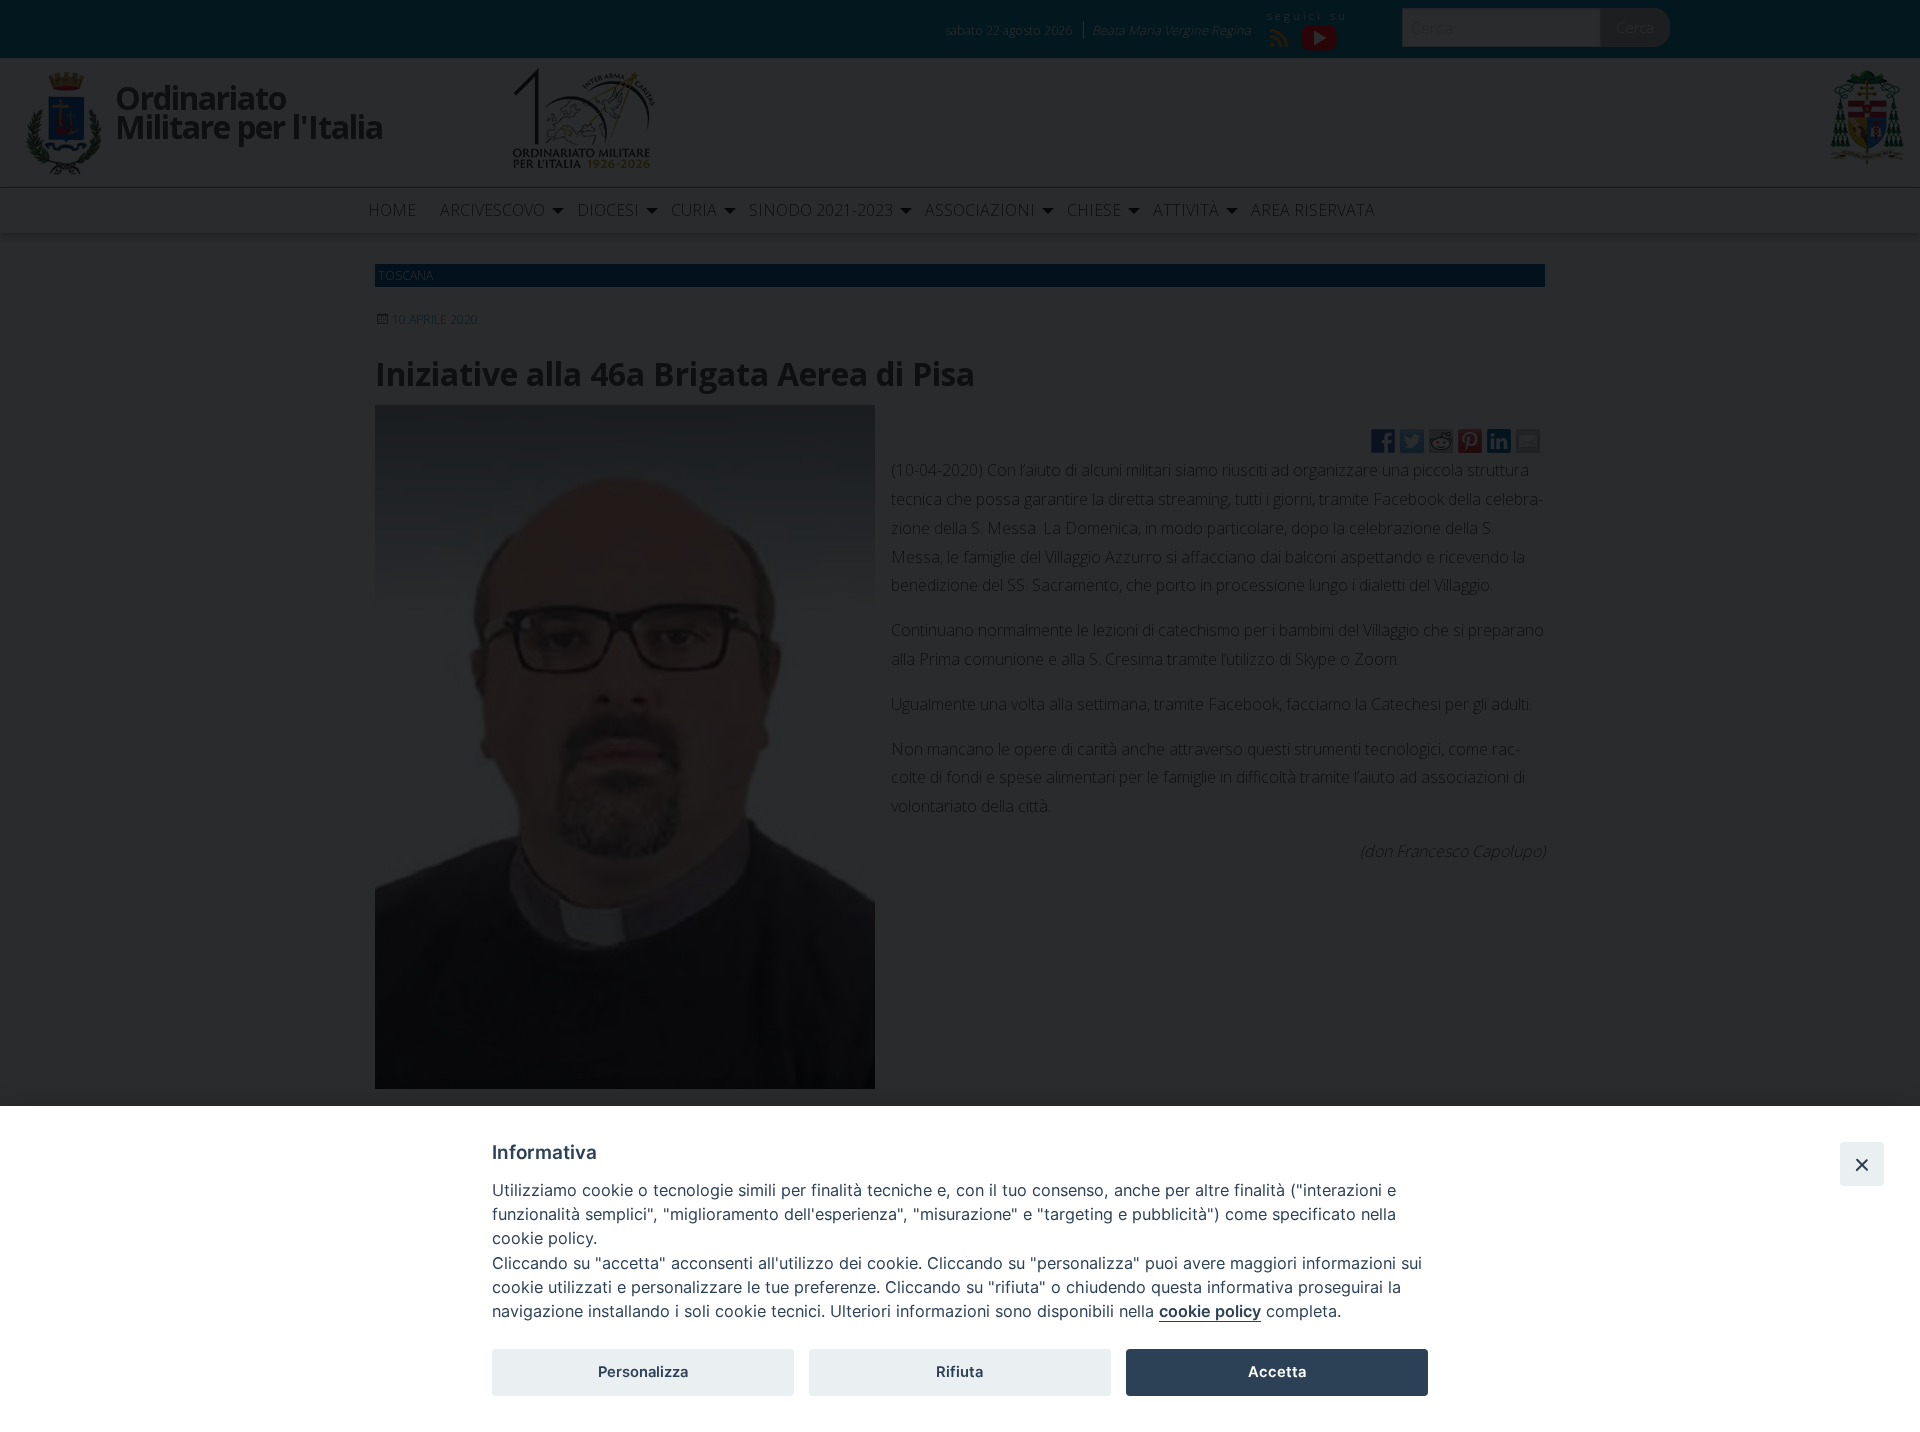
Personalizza (643, 1372)
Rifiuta (959, 1372)
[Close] (1862, 1164)
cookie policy (1210, 1311)
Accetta (1277, 1372)
